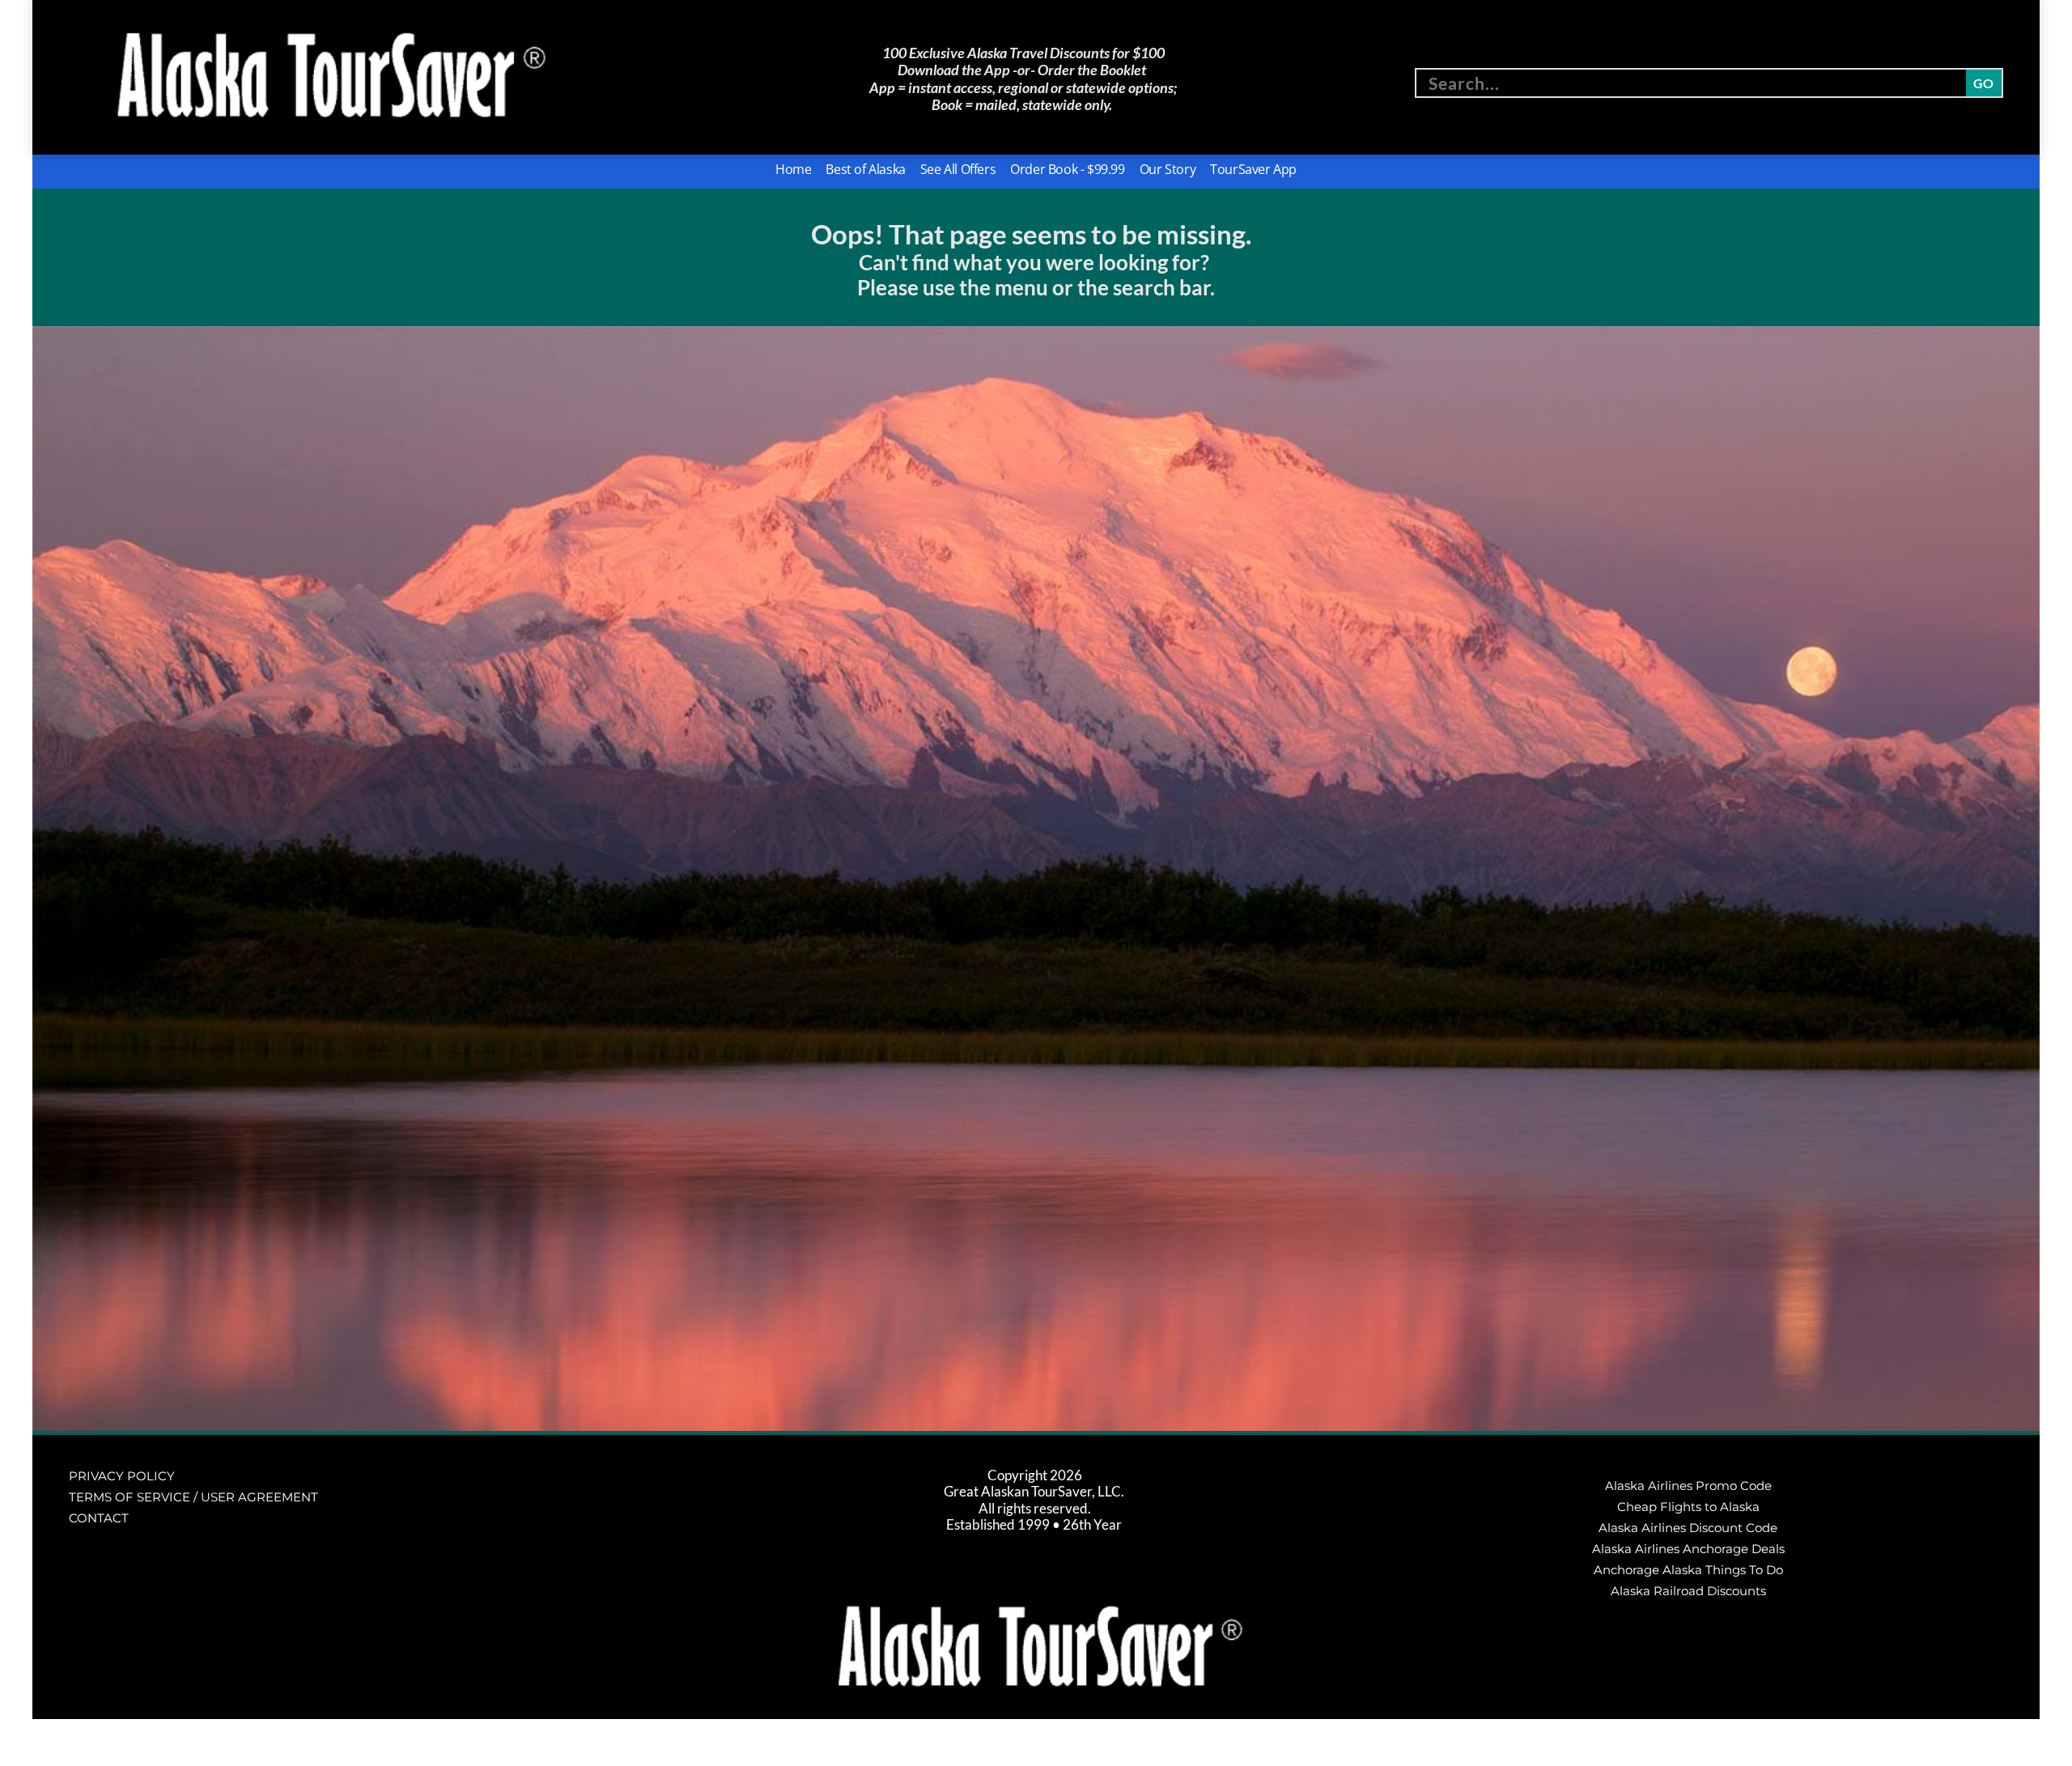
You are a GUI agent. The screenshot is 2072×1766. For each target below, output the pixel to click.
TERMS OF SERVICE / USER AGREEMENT (193, 1497)
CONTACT (99, 1518)
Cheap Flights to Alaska (1688, 1507)
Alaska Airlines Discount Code (1688, 1528)
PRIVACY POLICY (122, 1476)
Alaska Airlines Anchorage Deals (1688, 1549)
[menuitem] (793, 170)
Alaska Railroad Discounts (1688, 1591)
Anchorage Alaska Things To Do (1688, 1570)
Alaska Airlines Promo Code (1688, 1486)
